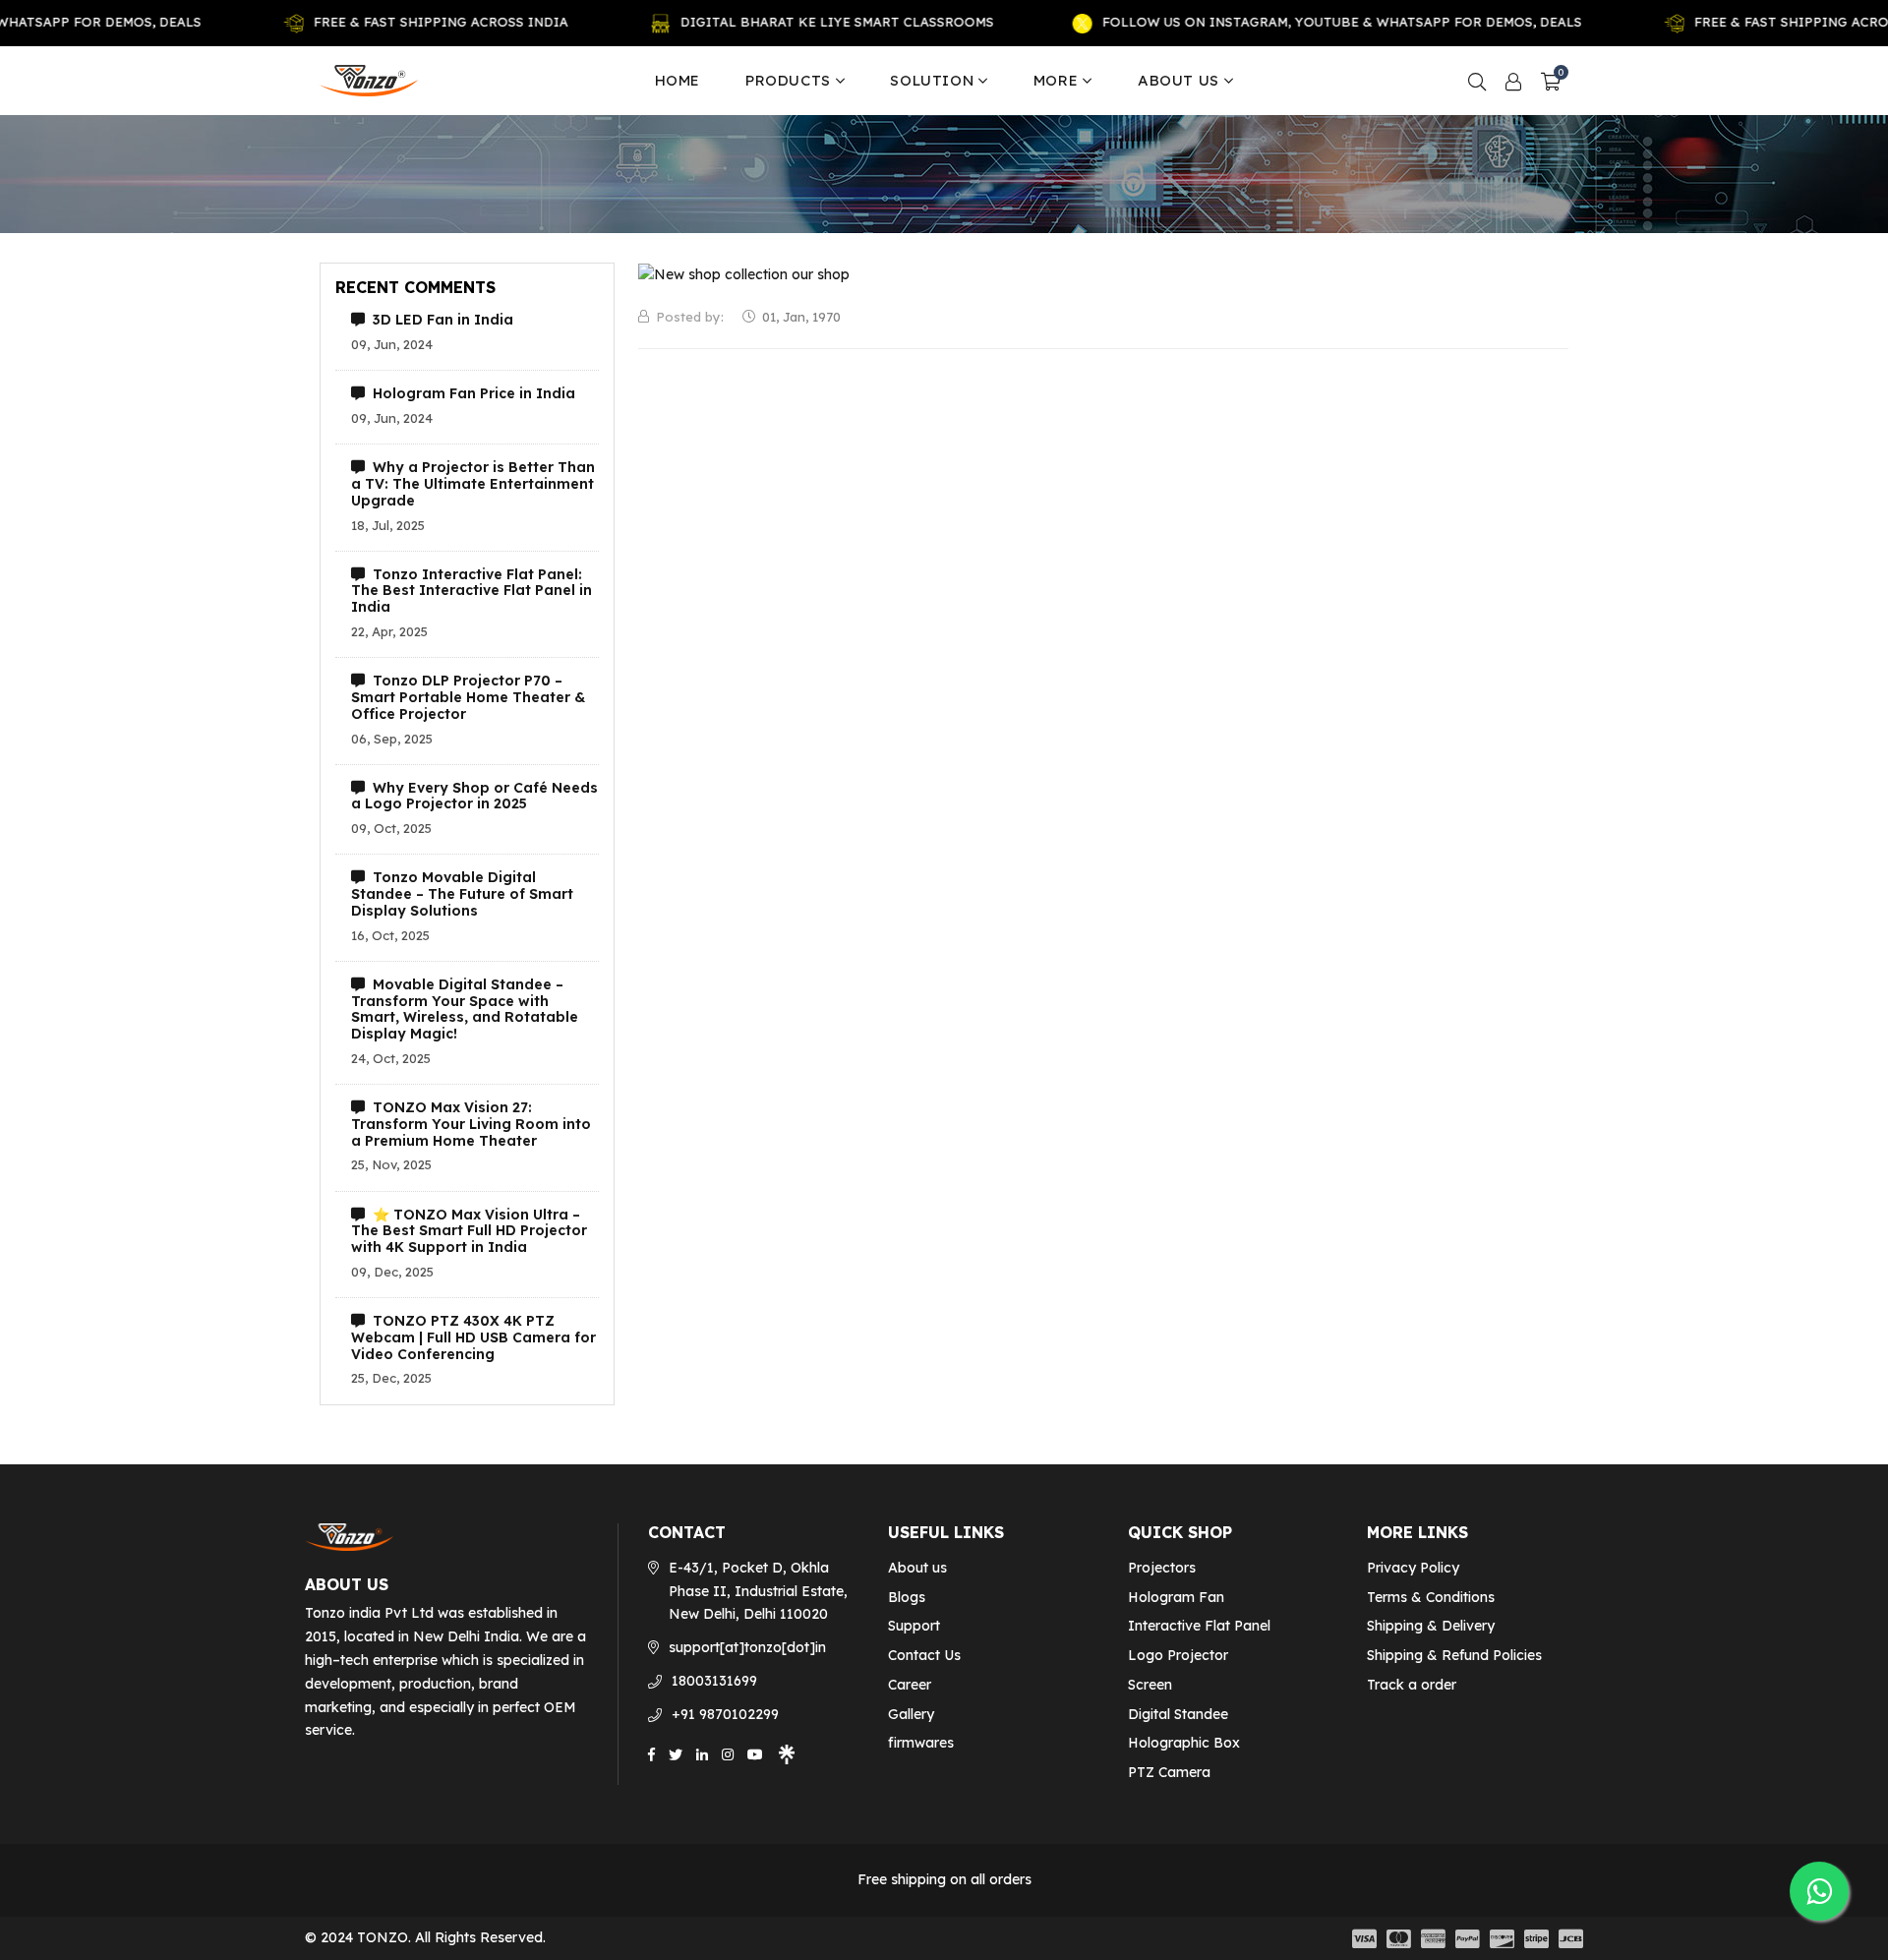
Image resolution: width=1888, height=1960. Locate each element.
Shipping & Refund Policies (1454, 1655)
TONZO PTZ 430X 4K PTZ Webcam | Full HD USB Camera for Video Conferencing (473, 1337)
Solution (932, 80)
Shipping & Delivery (1431, 1626)
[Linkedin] (702, 1752)
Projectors (1162, 1568)
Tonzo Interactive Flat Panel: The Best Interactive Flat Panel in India (472, 591)
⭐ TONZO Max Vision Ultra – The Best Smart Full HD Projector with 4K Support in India (469, 1231)
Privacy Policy (1413, 1568)
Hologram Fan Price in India (470, 394)
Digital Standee (1178, 1714)
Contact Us (924, 1655)
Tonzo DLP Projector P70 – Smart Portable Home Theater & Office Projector (468, 697)
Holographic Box (1184, 1743)
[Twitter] (676, 1752)
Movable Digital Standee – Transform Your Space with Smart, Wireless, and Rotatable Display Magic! (465, 1010)
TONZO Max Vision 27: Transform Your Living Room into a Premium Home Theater (471, 1124)
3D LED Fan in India (439, 320)
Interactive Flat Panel (1199, 1626)
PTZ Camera (1169, 1772)
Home (678, 80)
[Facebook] (651, 1752)
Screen (1150, 1685)
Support (914, 1626)
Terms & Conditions (1431, 1597)
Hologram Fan (1176, 1597)
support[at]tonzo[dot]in (747, 1647)
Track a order (1412, 1685)
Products (788, 80)
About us (1179, 80)
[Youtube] (755, 1752)
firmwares (921, 1743)
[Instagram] (728, 1752)
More (1056, 80)
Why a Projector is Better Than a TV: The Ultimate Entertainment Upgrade (473, 484)
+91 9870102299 (725, 1714)
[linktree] (787, 1752)
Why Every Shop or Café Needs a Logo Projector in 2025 (474, 797)
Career (910, 1685)
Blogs (907, 1597)
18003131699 (714, 1681)
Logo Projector (1178, 1655)
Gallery (911, 1714)
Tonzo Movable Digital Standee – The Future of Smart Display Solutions (462, 894)
